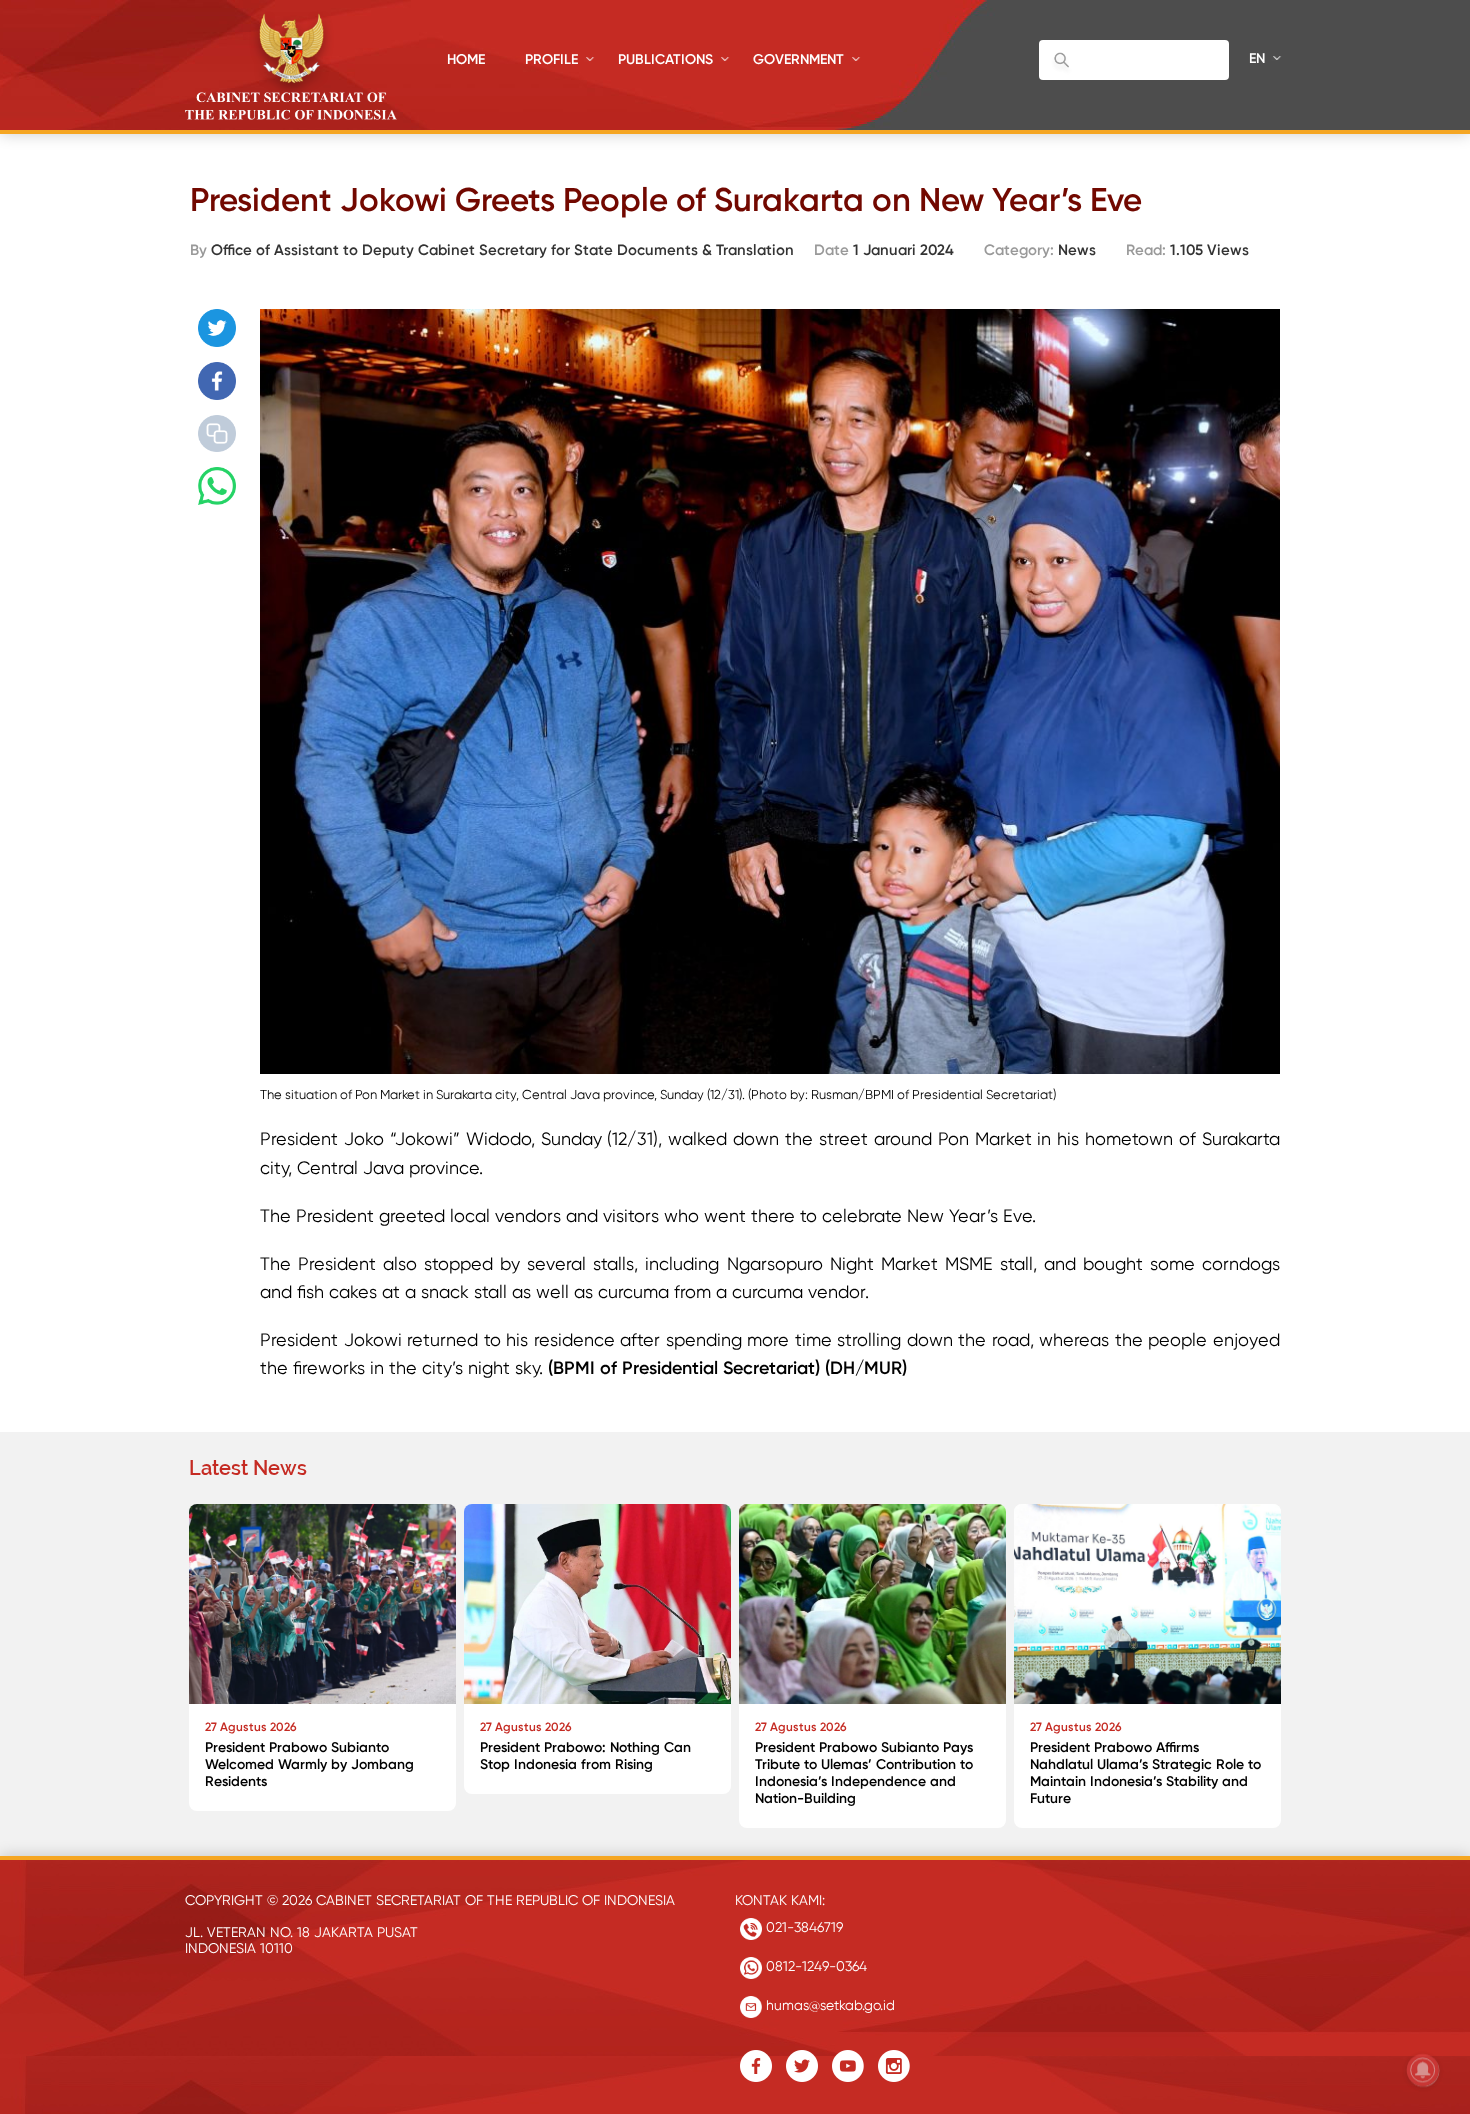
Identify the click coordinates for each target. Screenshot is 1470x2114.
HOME (466, 59)
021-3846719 (802, 1927)
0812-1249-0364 (814, 1966)
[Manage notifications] (1423, 2070)
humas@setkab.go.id (828, 2005)
